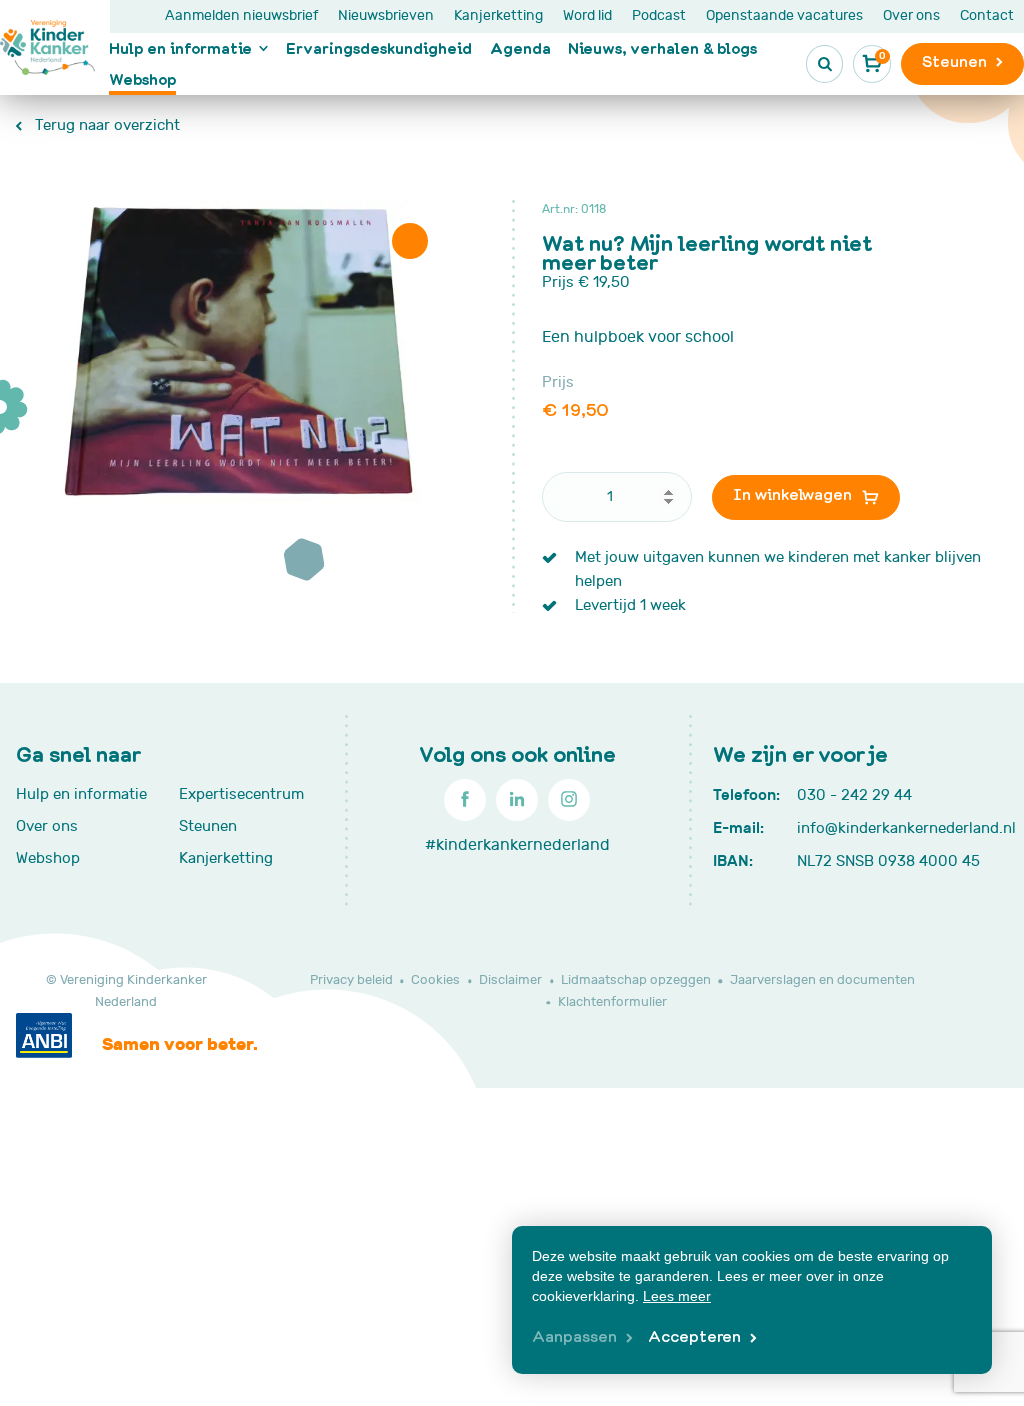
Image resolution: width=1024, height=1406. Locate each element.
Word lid (587, 15)
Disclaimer (510, 980)
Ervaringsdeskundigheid (379, 48)
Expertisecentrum (241, 794)
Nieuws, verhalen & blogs (662, 48)
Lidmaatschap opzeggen (636, 980)
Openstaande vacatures (784, 15)
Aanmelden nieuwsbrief (241, 15)
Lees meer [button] (677, 1296)
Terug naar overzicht (105, 125)
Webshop (142, 79)
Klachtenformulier (612, 1002)
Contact (987, 15)
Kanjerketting (498, 15)
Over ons (911, 15)
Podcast (659, 15)
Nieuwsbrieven (386, 15)
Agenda (520, 48)
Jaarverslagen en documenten (822, 980)
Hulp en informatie (180, 48)
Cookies (435, 980)
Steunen (208, 826)
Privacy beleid (351, 980)
